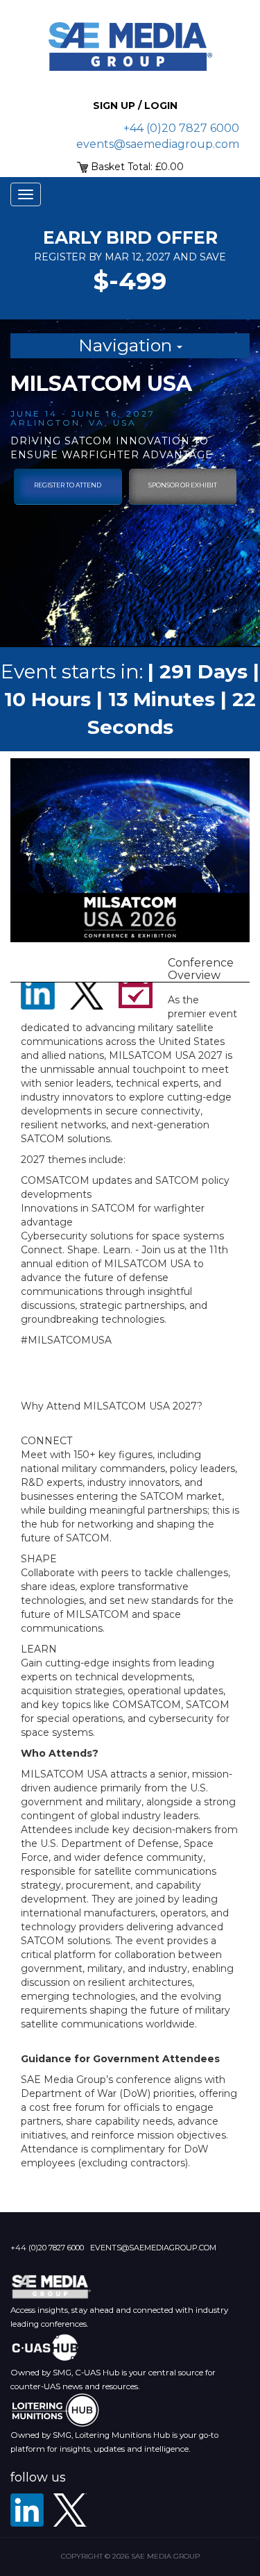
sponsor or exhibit (183, 485)
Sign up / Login (135, 106)
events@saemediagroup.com (158, 144)
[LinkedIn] (27, 2510)
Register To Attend (68, 485)
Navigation (128, 345)
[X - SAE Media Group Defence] (70, 2510)
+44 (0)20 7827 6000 (181, 128)
